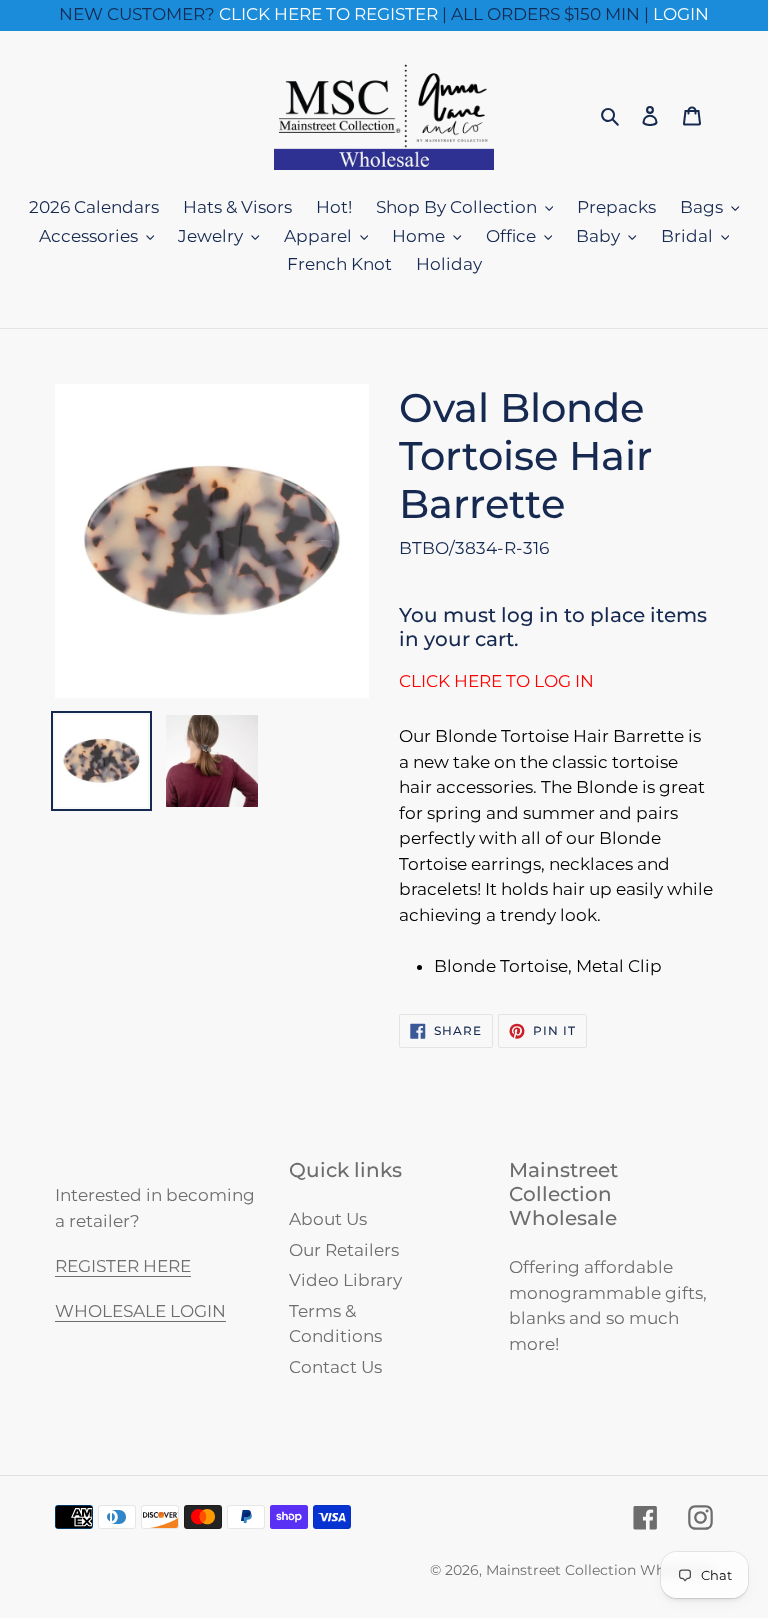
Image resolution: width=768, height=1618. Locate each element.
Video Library (345, 1280)
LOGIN (681, 14)
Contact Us (335, 1367)
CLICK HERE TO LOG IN (496, 681)
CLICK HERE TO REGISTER (328, 14)
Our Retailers (344, 1250)
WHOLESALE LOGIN (140, 1311)
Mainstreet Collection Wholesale (599, 1570)
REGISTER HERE (123, 1266)
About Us (328, 1219)
